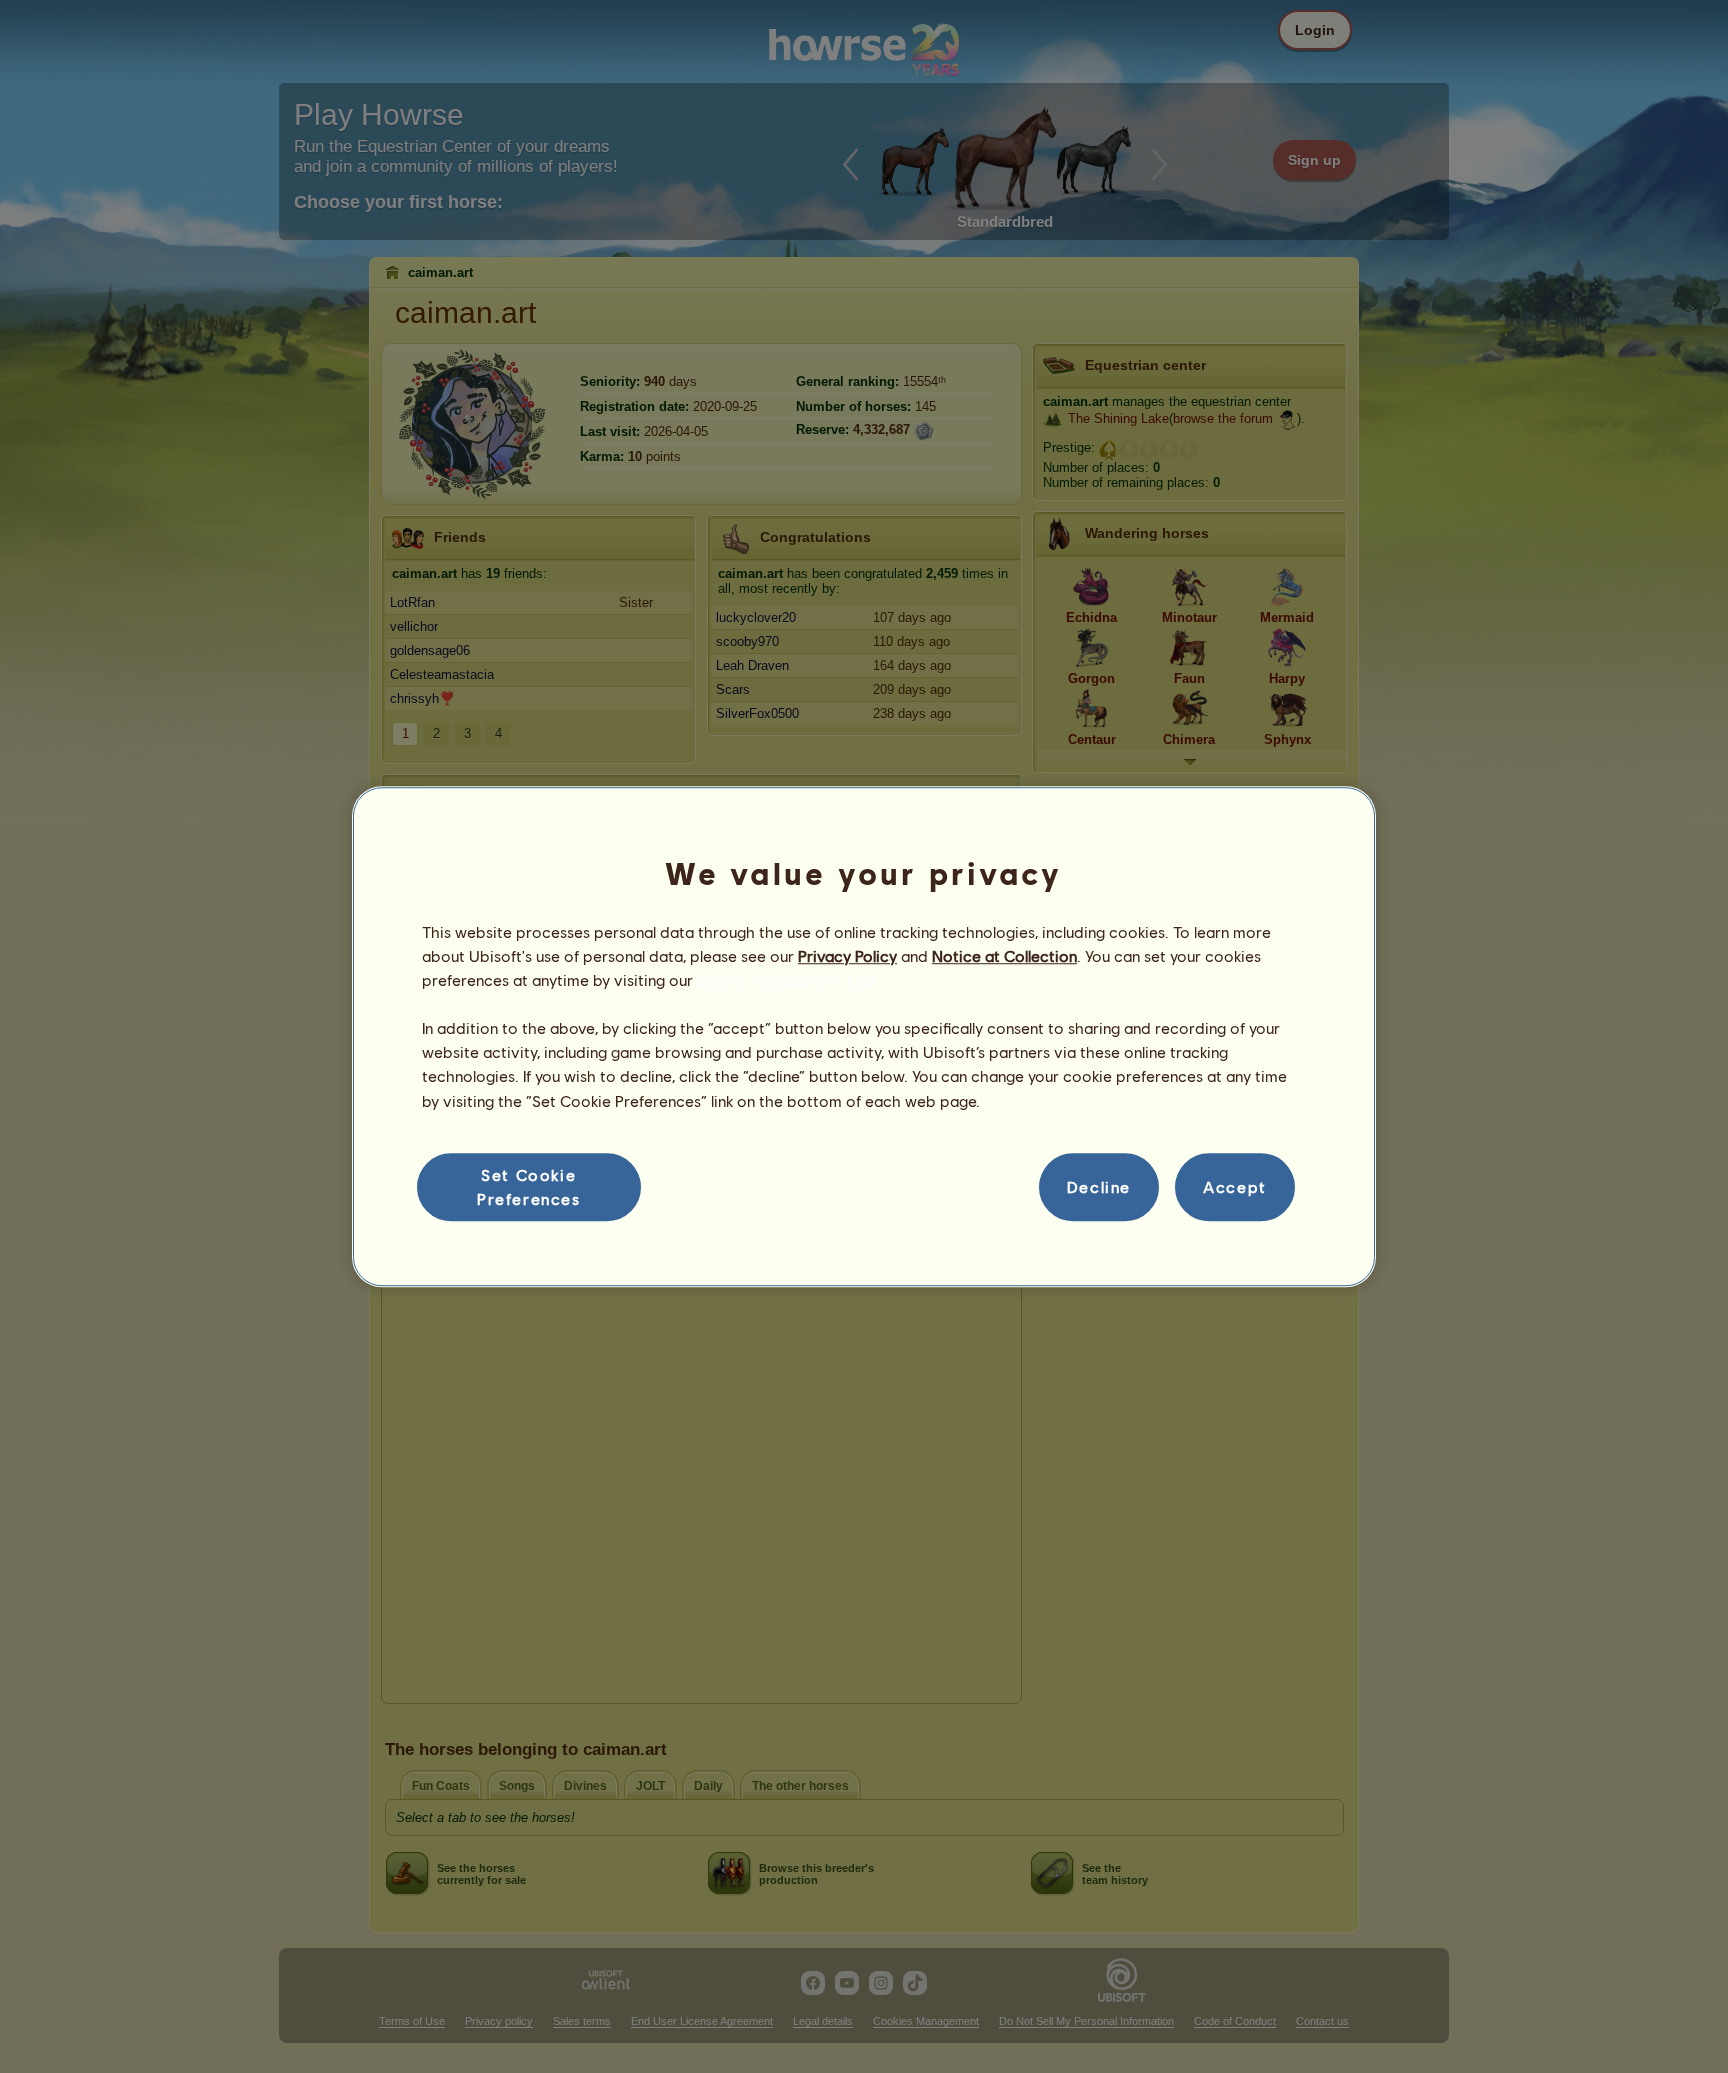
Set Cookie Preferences (529, 1186)
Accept (1235, 1186)
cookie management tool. (788, 979)
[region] (864, 1037)
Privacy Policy (847, 955)
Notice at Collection (1004, 955)
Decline (1099, 1186)
